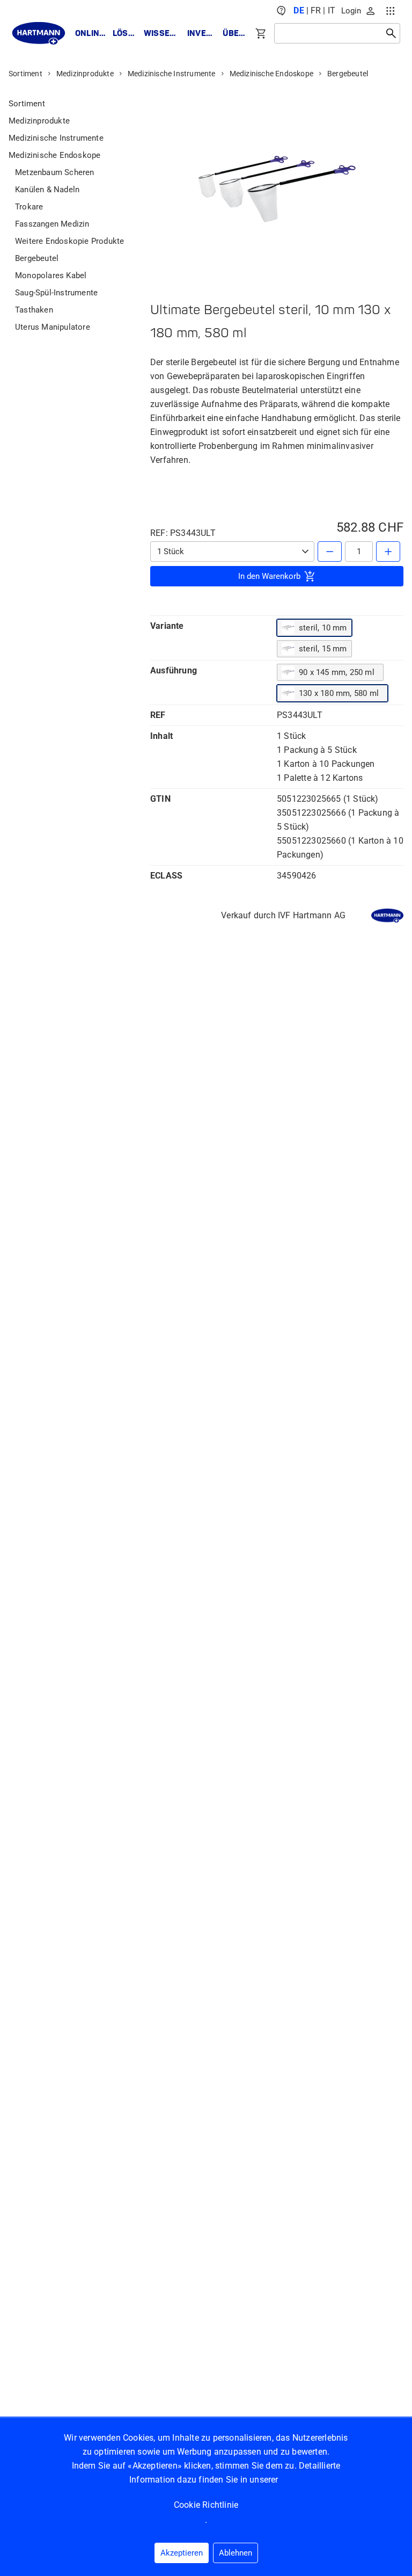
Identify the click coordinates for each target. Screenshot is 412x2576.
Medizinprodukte (85, 74)
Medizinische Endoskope (271, 74)
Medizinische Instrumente (172, 74)
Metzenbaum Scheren (55, 172)
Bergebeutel (348, 74)
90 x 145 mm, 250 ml (337, 672)
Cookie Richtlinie (206, 2505)
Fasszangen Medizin (52, 224)
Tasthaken (34, 310)
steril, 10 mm (323, 628)
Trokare (29, 207)
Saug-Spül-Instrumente (56, 293)
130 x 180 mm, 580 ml (339, 693)
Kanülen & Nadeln (47, 190)
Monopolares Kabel (51, 275)
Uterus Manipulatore (53, 327)
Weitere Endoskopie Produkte (69, 241)
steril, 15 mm (323, 649)
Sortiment (25, 74)
